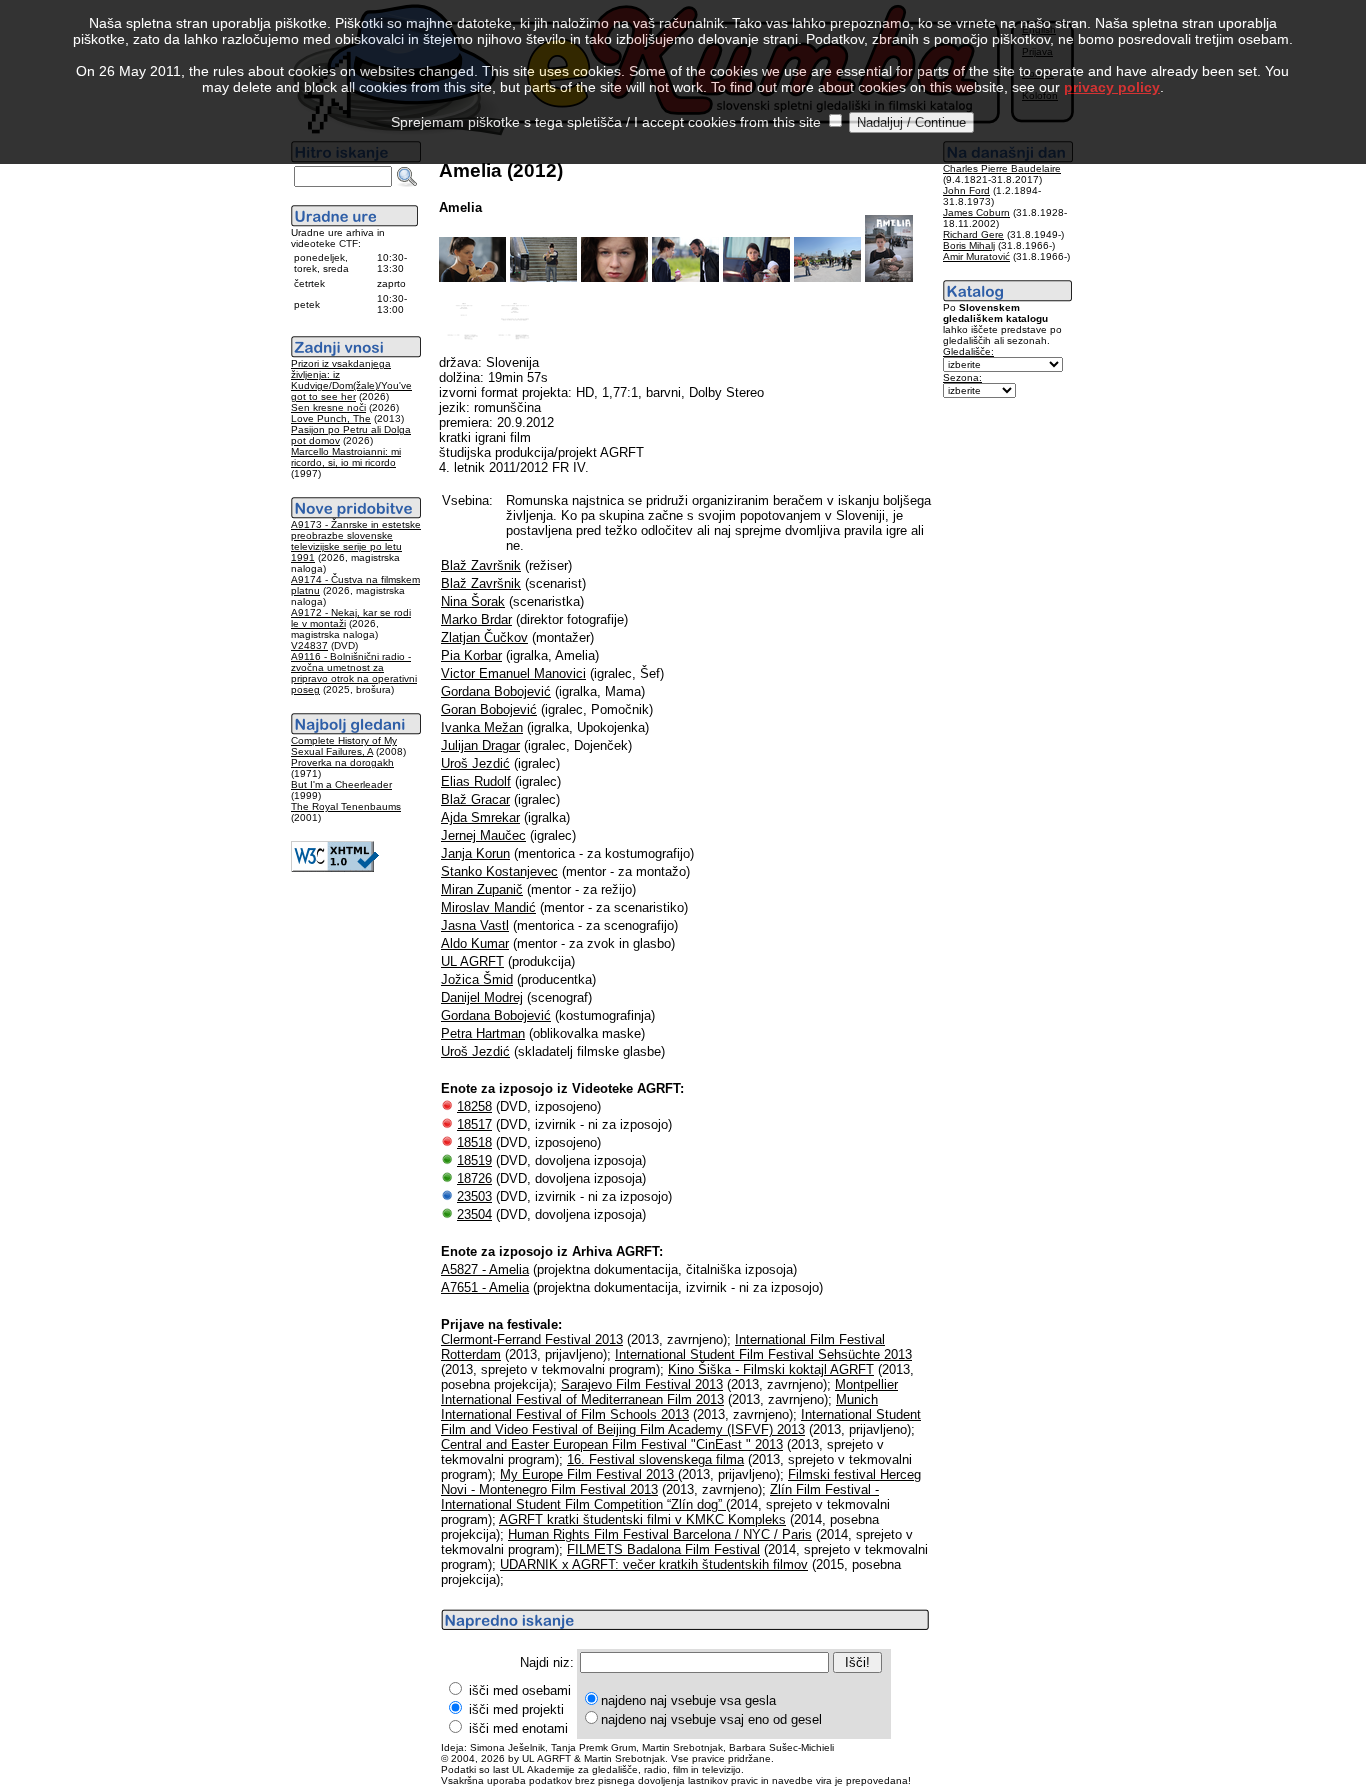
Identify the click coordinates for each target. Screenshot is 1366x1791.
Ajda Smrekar (480, 817)
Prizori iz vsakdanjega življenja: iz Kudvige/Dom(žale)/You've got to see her (351, 380)
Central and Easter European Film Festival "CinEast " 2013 (612, 1444)
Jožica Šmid (477, 979)
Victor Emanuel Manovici (513, 673)
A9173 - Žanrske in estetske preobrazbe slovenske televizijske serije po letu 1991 (356, 541)
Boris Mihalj (969, 245)
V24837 (309, 645)
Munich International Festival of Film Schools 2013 (659, 1407)
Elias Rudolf (476, 781)
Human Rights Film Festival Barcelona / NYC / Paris (660, 1534)
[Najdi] (407, 177)
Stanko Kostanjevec (499, 871)
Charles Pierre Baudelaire (1002, 168)
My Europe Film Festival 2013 (589, 1474)
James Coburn (976, 212)
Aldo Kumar (475, 943)
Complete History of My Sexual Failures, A (344, 746)
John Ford (966, 190)
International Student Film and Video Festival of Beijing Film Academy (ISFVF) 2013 (681, 1422)
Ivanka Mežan (482, 727)
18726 (474, 1178)
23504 (474, 1214)
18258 (474, 1106)
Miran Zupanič (482, 889)
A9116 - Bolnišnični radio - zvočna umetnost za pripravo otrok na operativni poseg (354, 673)
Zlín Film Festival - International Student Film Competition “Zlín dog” (660, 1497)
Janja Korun (475, 853)
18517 (474, 1124)
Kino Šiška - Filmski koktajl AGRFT (771, 1369)
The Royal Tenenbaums (346, 806)
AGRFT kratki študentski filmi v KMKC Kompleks (642, 1519)
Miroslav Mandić (488, 907)
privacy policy (1112, 87)
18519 (474, 1160)
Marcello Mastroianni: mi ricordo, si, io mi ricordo (346, 457)
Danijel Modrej (482, 997)
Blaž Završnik (481, 565)
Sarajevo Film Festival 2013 (642, 1384)
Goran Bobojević (489, 709)
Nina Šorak (473, 601)
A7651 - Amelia (485, 1287)
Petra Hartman (483, 1033)
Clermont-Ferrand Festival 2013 (532, 1339)
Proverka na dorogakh (342, 762)
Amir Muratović (976, 256)
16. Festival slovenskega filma (655, 1459)
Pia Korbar (471, 655)
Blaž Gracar (475, 799)
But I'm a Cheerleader (341, 784)
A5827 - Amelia (485, 1269)
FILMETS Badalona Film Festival (663, 1549)
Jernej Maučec (483, 835)
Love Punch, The (331, 418)
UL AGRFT (472, 961)
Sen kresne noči (328, 407)
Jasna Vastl (475, 925)
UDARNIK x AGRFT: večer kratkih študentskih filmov (654, 1564)
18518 (474, 1142)
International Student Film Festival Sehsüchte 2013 (763, 1354)
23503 (474, 1196)
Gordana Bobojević (496, 691)
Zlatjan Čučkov (484, 637)
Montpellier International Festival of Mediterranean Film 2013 (669, 1392)
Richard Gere (973, 234)
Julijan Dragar (480, 745)
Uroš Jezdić (475, 763)
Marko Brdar (476, 619)
